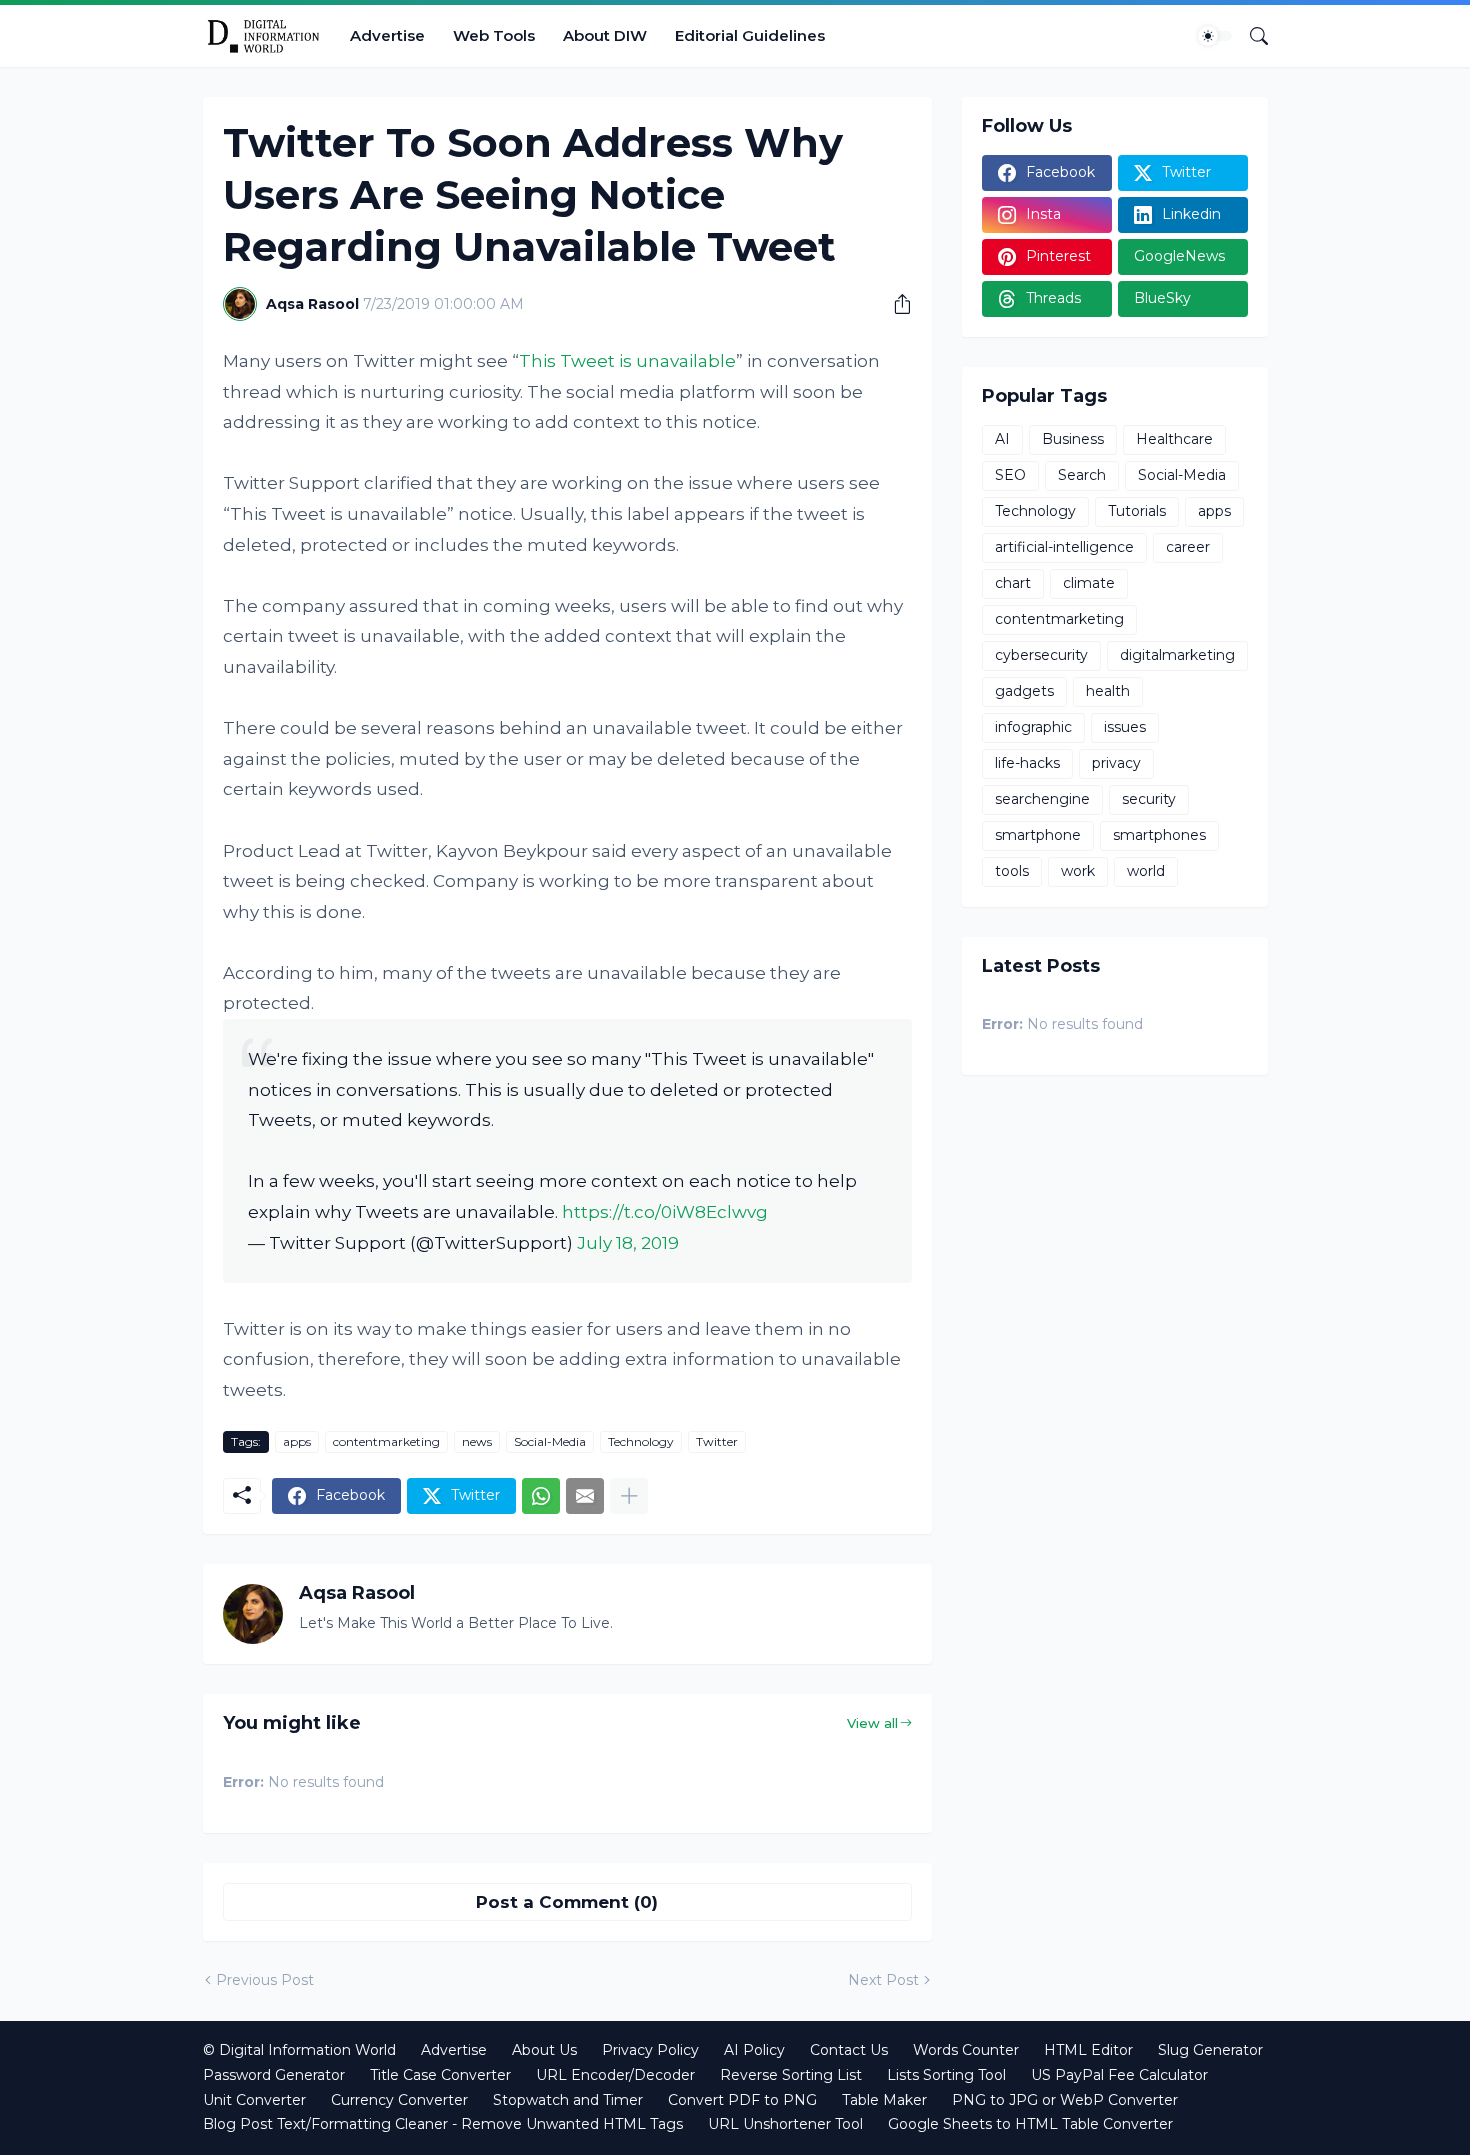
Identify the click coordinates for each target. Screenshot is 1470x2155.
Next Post (883, 1980)
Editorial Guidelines (750, 35)
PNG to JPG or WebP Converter (1065, 2100)
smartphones (1159, 835)
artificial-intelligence (1064, 547)
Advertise (387, 35)
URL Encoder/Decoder (615, 2075)
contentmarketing (386, 1441)
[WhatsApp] (541, 1496)
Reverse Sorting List (791, 2075)
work (1078, 871)
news (477, 1441)
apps (297, 1441)
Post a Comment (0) (567, 1902)
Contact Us (849, 2050)
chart (1013, 583)
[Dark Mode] (1215, 36)
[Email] (585, 1496)
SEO (1010, 475)
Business (1073, 439)
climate (1089, 583)
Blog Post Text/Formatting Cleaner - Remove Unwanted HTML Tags (443, 2124)
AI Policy (754, 2050)
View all (872, 1723)
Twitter (717, 1441)
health (1108, 691)
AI (1002, 439)
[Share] (895, 304)
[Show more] (629, 1496)
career (1188, 547)
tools (1012, 871)
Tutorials (1137, 511)
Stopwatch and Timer (568, 2100)
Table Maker (884, 2100)
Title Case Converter (440, 2075)
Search (1082, 475)
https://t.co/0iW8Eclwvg (665, 1212)
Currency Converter (399, 2100)
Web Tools (494, 35)
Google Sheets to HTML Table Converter (1030, 2124)
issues (1125, 727)
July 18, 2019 (628, 1243)
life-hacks (1027, 763)
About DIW (605, 35)
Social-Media (550, 1441)
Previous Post (265, 1980)
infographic (1033, 727)
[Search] (1251, 36)
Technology (641, 1441)
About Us (544, 2050)
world (1146, 871)
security (1149, 799)
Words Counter (966, 2050)
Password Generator (274, 2075)
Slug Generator (1210, 2050)
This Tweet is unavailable (627, 361)
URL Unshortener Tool (785, 2124)
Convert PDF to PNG (742, 2100)
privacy (1116, 763)
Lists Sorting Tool (946, 2075)
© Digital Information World (299, 2050)
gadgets (1024, 691)
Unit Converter (254, 2100)
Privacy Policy (650, 2050)
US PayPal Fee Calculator (1119, 2075)
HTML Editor (1088, 2050)
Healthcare (1174, 439)
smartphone (1038, 835)
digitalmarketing (1177, 655)
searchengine (1042, 799)
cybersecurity (1041, 655)
